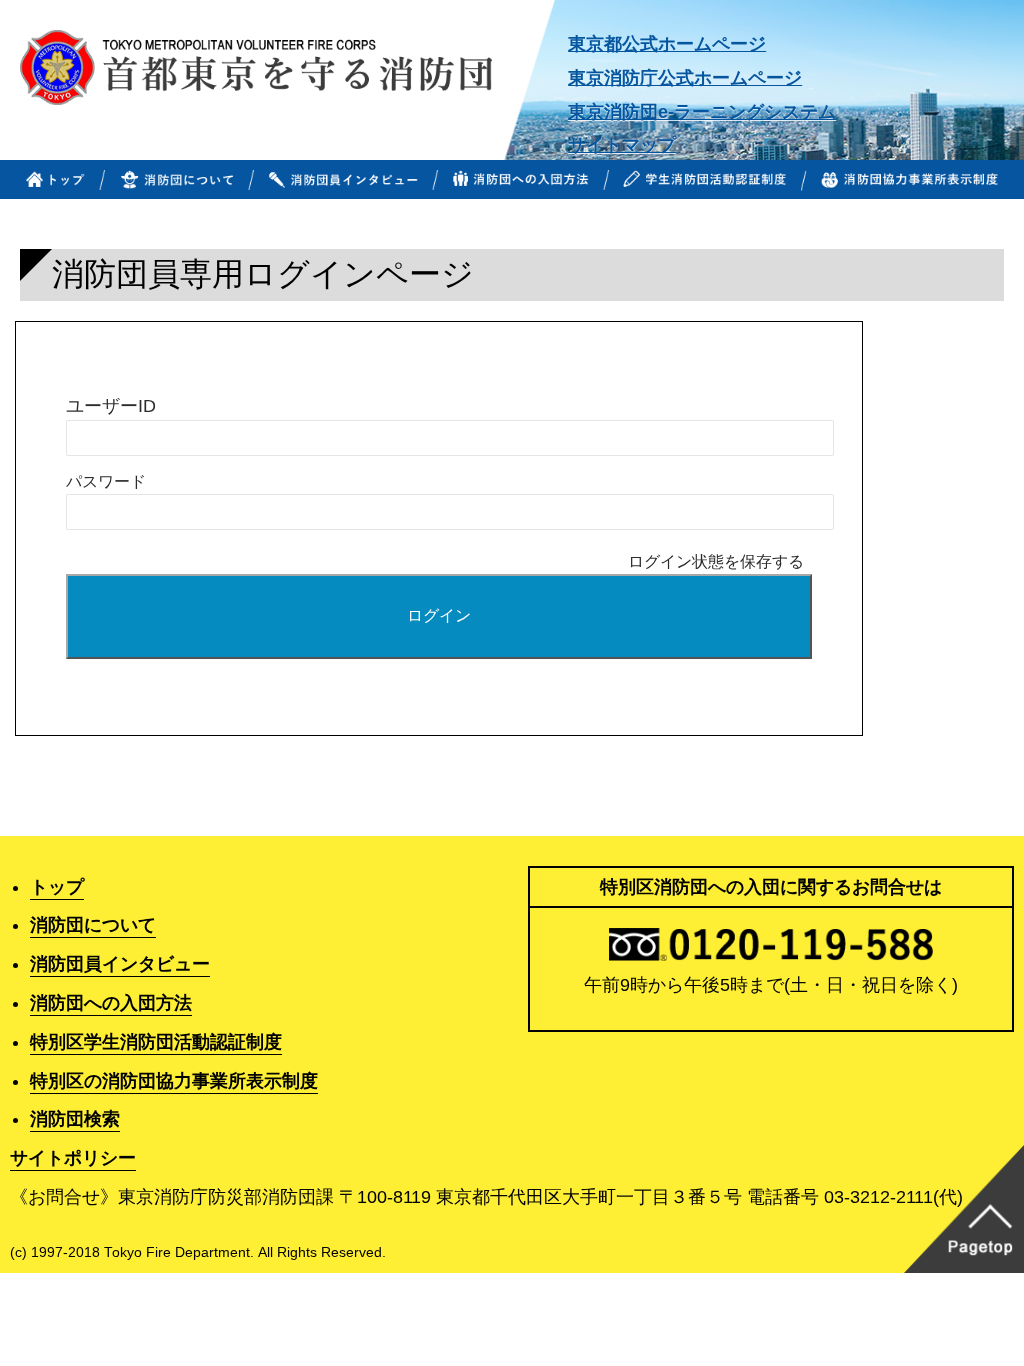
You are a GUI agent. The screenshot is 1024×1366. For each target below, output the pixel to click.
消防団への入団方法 (111, 1003)
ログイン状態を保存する (716, 561)
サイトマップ (622, 145)
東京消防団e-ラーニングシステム (702, 112)
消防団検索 (75, 1119)
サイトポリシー (73, 1158)
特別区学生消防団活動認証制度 (156, 1042)
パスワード (106, 481)
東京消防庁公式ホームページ (685, 78)
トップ (57, 887)
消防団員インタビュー (120, 964)
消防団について (93, 925)
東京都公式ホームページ (667, 44)
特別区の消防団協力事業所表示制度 (174, 1081)
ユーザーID (111, 405)
